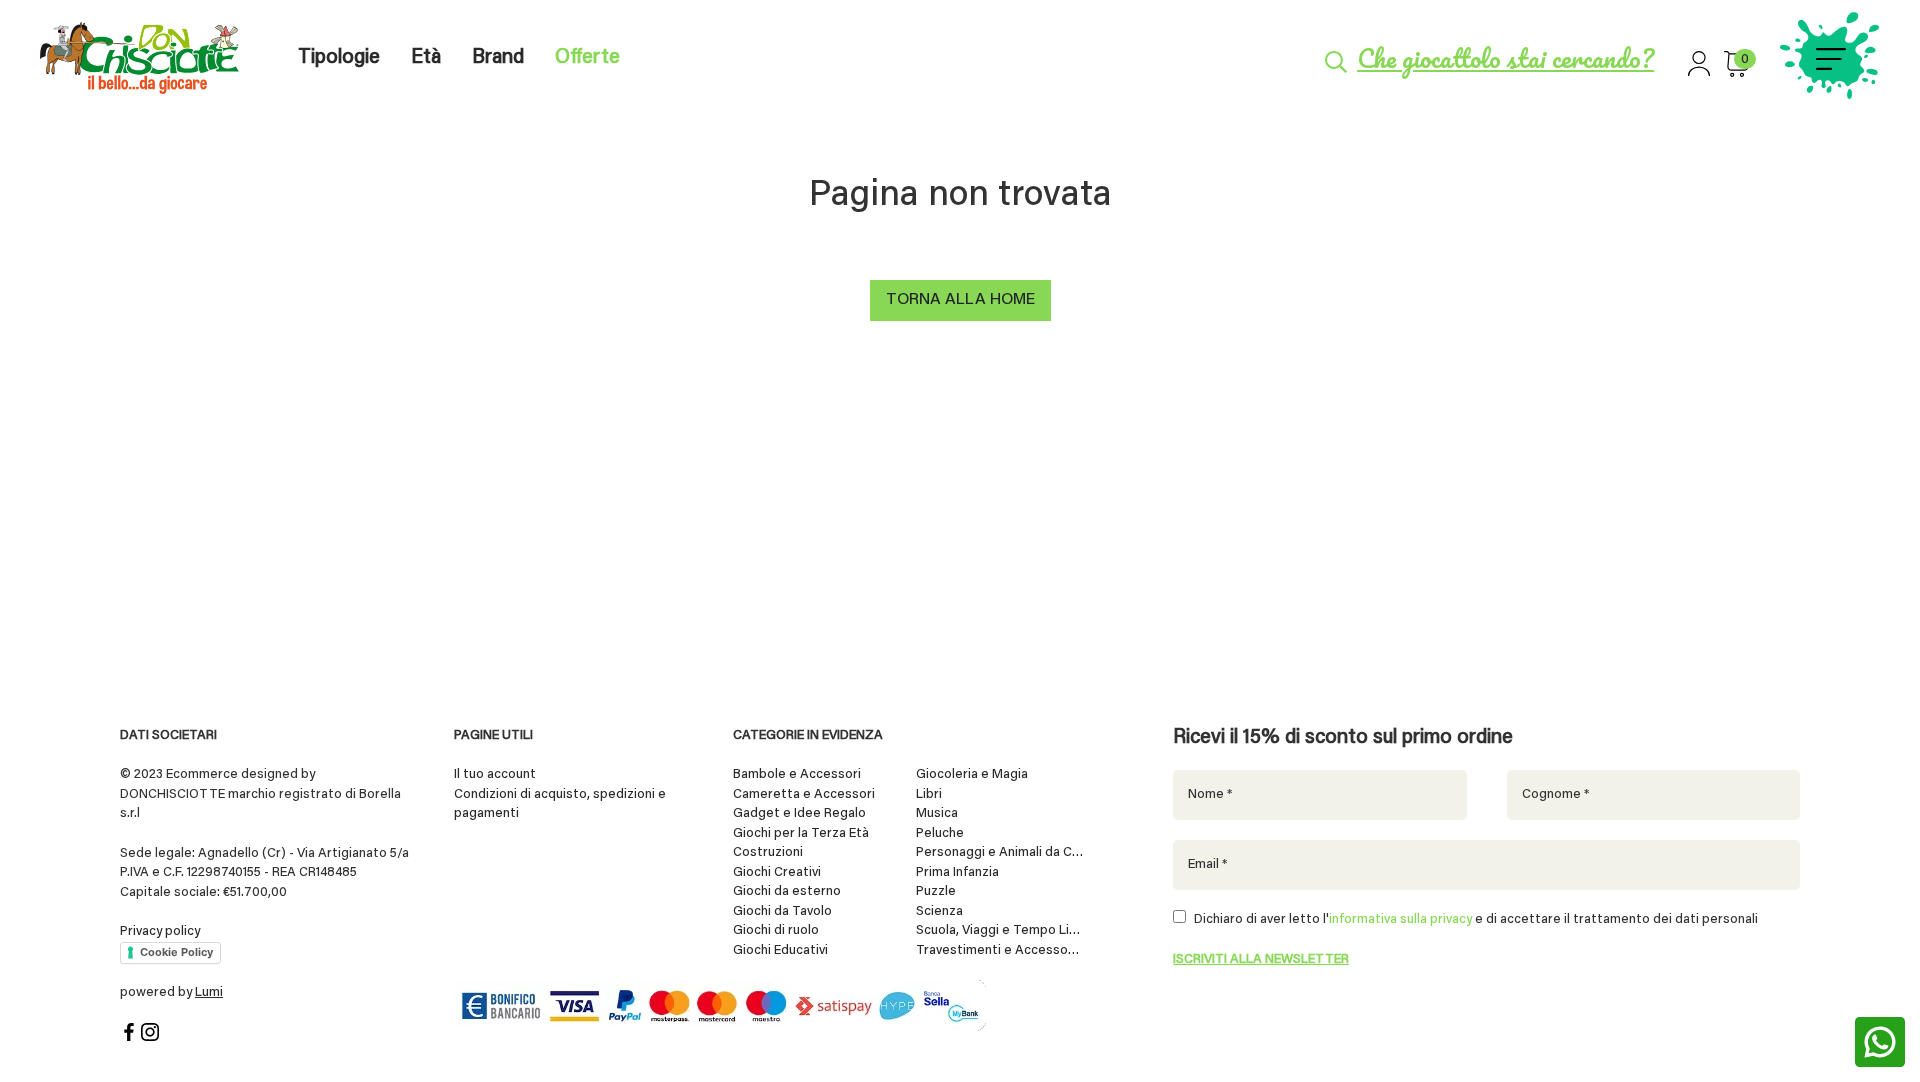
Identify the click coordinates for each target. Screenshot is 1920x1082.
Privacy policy (160, 931)
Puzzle (936, 891)
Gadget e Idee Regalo (799, 813)
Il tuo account (495, 774)
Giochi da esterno (787, 891)
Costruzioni (768, 852)
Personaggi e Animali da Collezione (1000, 852)
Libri (929, 794)
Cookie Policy (176, 952)
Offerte (587, 58)
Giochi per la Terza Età (801, 833)
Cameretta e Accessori (804, 794)
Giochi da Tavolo (782, 911)
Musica (937, 813)
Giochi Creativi (777, 872)
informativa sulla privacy (1400, 919)
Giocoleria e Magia (972, 774)
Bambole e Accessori (797, 774)
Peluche (940, 833)
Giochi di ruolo (776, 930)
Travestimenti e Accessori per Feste (1000, 950)
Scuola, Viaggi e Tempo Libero (1000, 930)
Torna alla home (960, 300)
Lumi (209, 992)
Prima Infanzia (957, 872)
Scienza (939, 911)
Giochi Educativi (780, 950)
